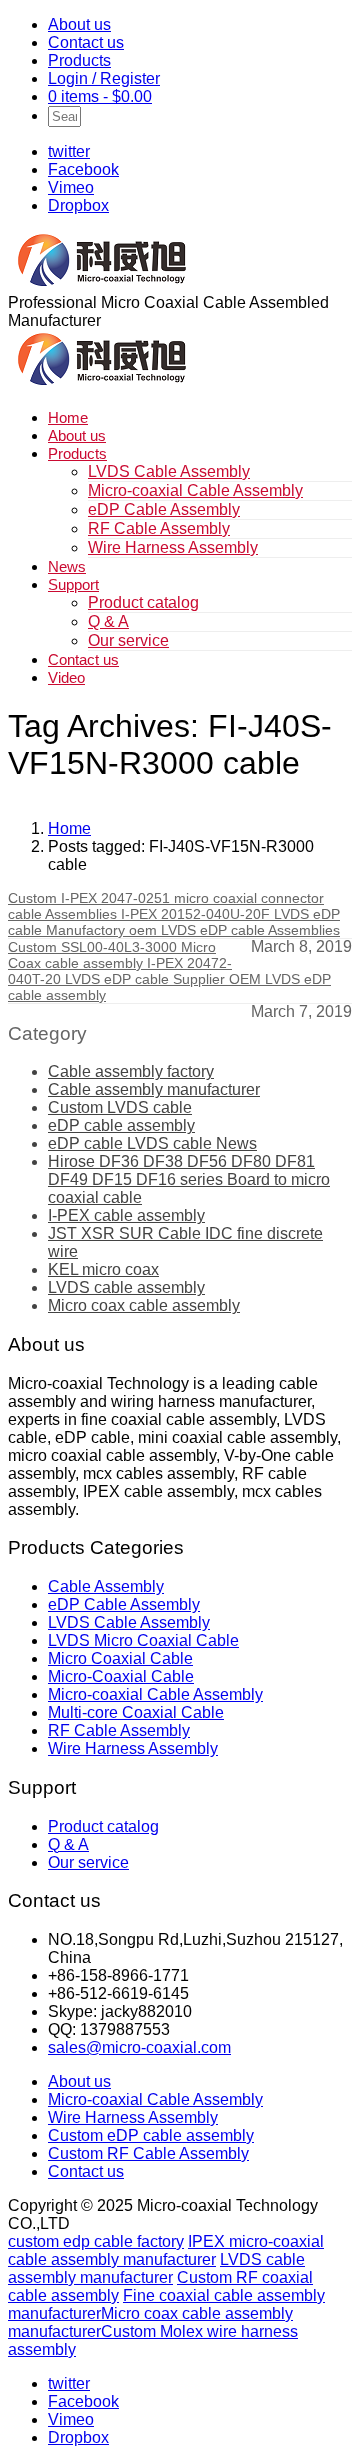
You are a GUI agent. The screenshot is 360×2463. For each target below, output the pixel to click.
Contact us (86, 42)
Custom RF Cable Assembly (148, 2153)
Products (79, 60)
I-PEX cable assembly (126, 1215)
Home (68, 417)
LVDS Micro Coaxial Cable (143, 1640)
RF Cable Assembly (159, 528)
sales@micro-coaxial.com (139, 2047)
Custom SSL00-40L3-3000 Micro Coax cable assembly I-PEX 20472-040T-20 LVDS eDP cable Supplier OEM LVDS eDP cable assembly (169, 971)
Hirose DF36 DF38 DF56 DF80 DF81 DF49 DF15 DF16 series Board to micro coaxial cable (189, 1179)
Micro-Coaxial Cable (121, 1676)
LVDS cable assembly (126, 1287)
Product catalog (143, 602)
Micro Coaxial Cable (120, 1658)
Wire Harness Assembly (173, 547)
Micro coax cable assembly (144, 1305)
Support (73, 584)
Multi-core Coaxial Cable (136, 1712)
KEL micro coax (103, 1269)
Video (66, 677)
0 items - (100, 96)
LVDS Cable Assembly (169, 471)
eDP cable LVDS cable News (152, 1143)
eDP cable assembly (121, 1125)
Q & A (108, 621)
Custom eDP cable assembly (151, 2135)
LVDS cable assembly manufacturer (156, 2268)
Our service (128, 640)
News (67, 566)
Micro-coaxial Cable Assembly (195, 490)
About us (79, 24)
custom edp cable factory (96, 2241)
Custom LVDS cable (120, 1107)
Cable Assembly (106, 1586)
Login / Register (104, 78)
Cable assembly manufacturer (154, 1089)
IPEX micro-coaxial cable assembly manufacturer (166, 2250)
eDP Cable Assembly (164, 509)
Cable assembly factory (131, 1071)
